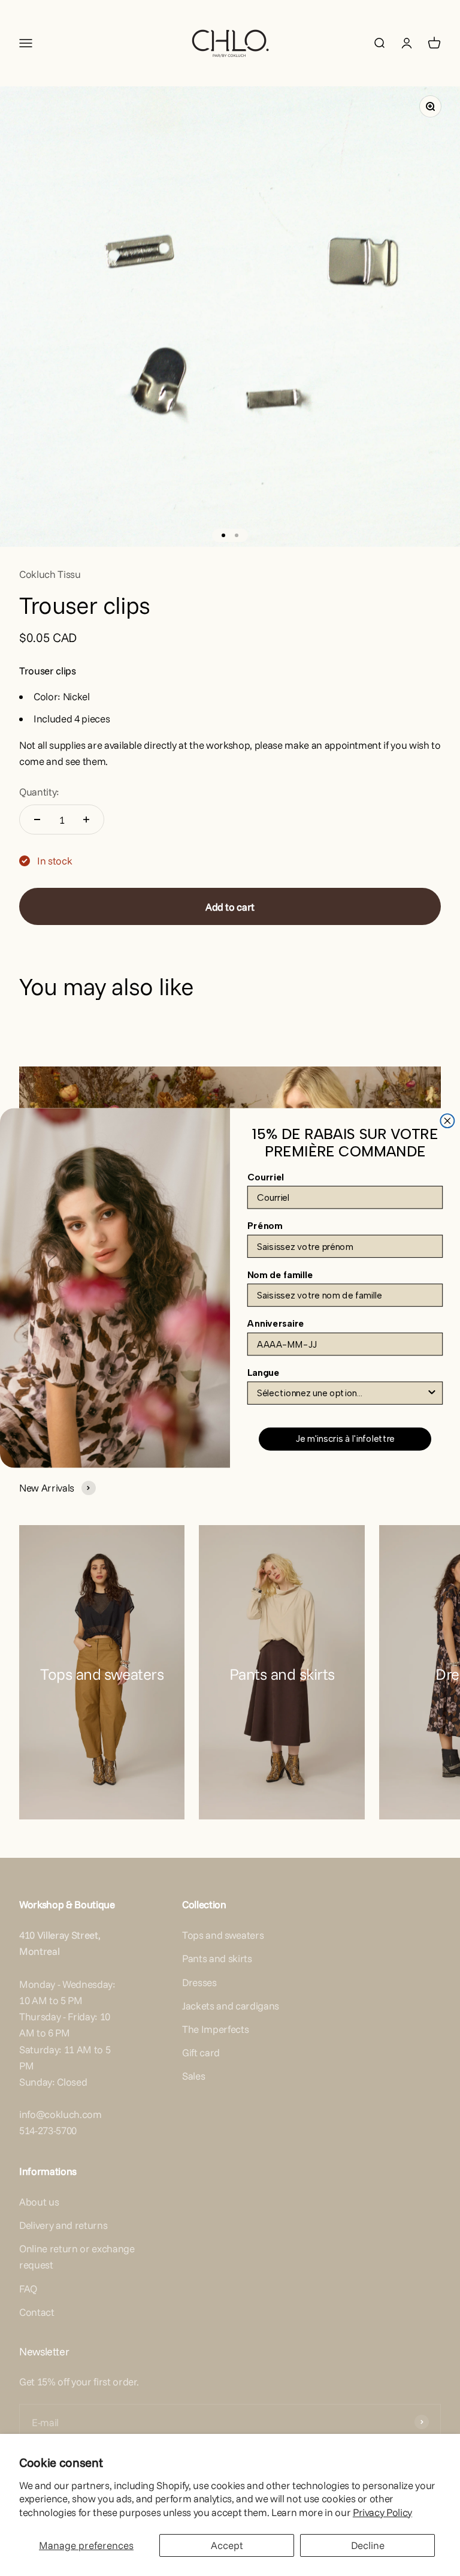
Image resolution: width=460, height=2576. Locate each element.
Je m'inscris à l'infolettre (345, 1439)
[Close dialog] (447, 1121)
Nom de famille (280, 1275)
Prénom (265, 1226)
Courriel (266, 1177)
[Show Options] (432, 1393)
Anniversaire (276, 1324)
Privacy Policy (382, 2512)
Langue (264, 1373)
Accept (227, 2545)
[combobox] (341, 1393)
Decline (368, 2545)
